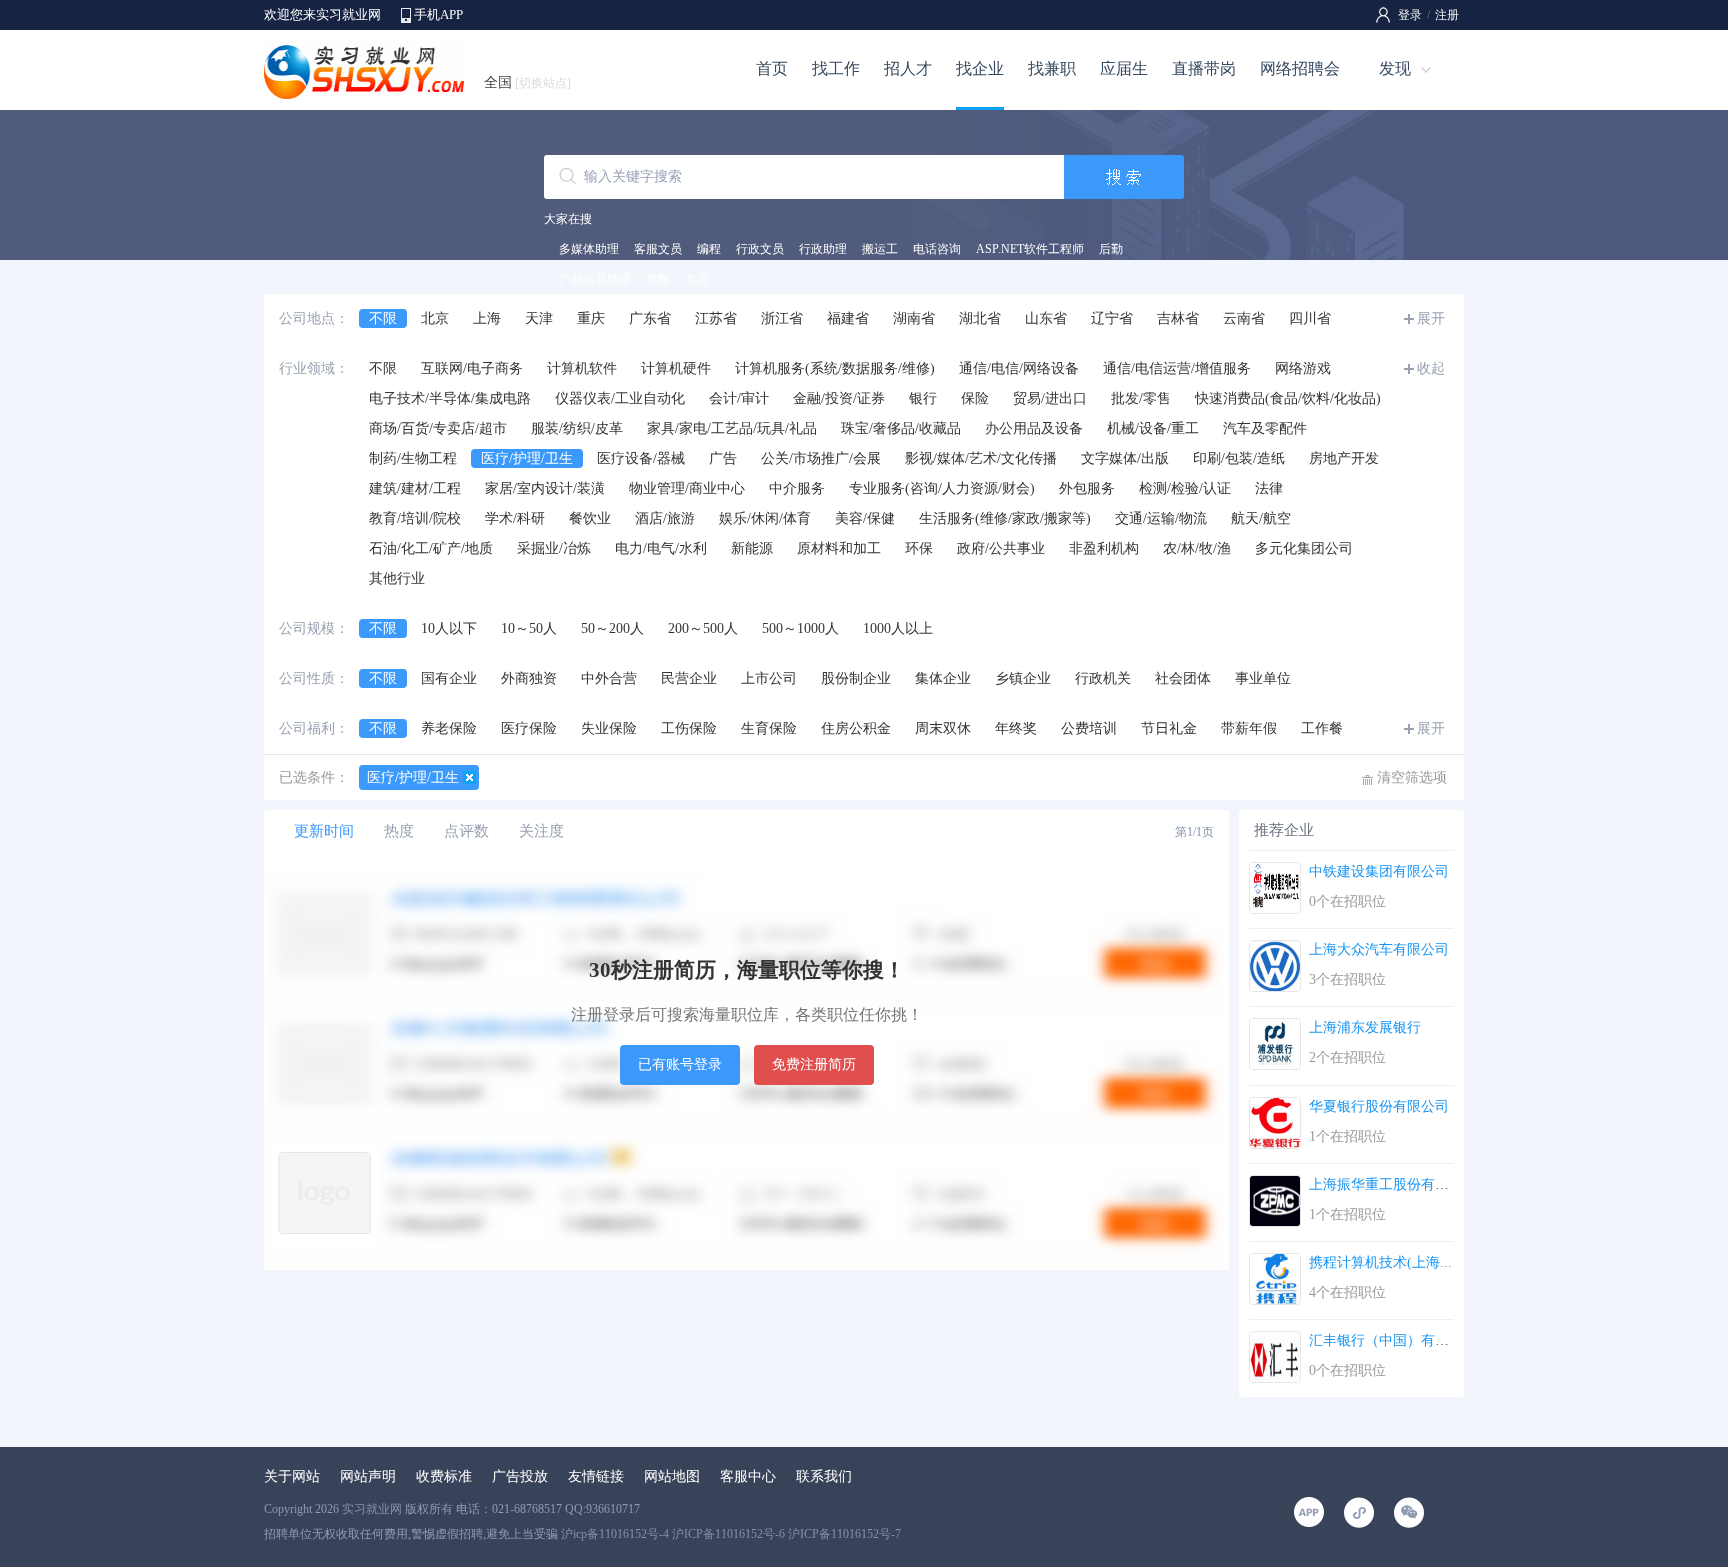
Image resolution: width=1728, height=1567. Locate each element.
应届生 (1124, 68)
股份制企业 (856, 678)
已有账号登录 (680, 1064)
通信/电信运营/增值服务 (1177, 368)
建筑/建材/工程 (415, 488)
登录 (1410, 15)
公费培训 (1089, 728)
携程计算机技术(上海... (1380, 1262)
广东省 (650, 318)
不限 (383, 318)
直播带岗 (1204, 68)
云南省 (1244, 318)
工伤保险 (689, 728)
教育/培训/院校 (415, 518)
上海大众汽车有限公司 (1379, 949)
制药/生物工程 (413, 458)
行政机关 (1103, 678)
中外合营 (609, 678)
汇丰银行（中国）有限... (1385, 1340)
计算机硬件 (676, 368)
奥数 (658, 279)
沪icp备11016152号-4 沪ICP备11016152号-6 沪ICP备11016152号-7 (731, 1534)
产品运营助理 (595, 279)
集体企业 (943, 678)
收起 (1431, 368)
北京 (435, 318)
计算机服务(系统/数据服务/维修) (835, 368)
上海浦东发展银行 (1365, 1027)
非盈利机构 (1104, 548)
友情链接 (596, 1476)
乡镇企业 (1023, 678)
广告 (723, 458)
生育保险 (769, 728)
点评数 (466, 831)
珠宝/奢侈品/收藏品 (901, 428)
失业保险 (609, 728)
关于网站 (292, 1476)
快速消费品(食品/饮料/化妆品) (1288, 398)
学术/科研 (515, 518)
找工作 (836, 68)
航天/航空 (1261, 518)
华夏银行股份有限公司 (1379, 1106)
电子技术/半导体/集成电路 (450, 398)
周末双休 (943, 728)
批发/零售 (1141, 398)
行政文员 (760, 249)
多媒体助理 (589, 249)
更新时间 (324, 831)
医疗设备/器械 (641, 458)
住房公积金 (856, 728)
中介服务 (797, 488)
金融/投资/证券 (839, 398)
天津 (539, 318)
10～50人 (529, 628)
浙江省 (782, 318)
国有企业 (449, 678)
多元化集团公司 (1304, 548)
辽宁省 (1112, 318)
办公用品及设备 (1034, 428)
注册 (1447, 15)
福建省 (848, 318)
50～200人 (612, 628)
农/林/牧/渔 (1197, 548)
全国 (527, 82)
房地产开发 (1344, 458)
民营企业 (689, 678)
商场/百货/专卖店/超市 (438, 428)
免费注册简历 (814, 1064)
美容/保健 (865, 518)
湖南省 (914, 318)
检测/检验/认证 (1185, 488)
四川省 (1310, 318)
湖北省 (980, 318)
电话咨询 (937, 249)
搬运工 (880, 249)
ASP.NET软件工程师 (1030, 249)
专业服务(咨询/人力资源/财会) (942, 488)
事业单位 (1263, 678)
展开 (1431, 318)
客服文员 (658, 249)
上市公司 (769, 678)
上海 (487, 318)
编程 (709, 249)
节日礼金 (1169, 728)
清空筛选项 (1412, 777)
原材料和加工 (839, 548)
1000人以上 (898, 628)
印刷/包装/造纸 (1239, 458)
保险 (975, 398)
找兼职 (1052, 68)
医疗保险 (529, 728)
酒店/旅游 (665, 518)
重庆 (591, 318)
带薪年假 (1249, 728)
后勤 (1111, 249)
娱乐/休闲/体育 (765, 518)
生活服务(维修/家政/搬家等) (1005, 518)
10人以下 (449, 628)
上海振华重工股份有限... (1385, 1184)
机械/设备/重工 (1153, 428)
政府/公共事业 (1001, 548)
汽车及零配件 (1265, 428)
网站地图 (672, 1476)
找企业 (980, 68)
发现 (1395, 68)
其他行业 (397, 578)
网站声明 (368, 1476)
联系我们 (824, 1476)
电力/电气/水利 (661, 548)
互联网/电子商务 (472, 368)
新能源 (752, 548)
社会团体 (1183, 678)
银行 (923, 398)
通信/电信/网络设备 (1019, 368)
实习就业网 (372, 1509)
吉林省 (1178, 318)
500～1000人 (800, 628)
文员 (697, 279)
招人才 (908, 68)
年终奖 (1016, 728)
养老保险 (449, 728)
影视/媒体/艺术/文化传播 (981, 458)
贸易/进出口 (1050, 398)
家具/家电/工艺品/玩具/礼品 (732, 428)
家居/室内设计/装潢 (545, 488)
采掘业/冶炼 (554, 548)
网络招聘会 (1300, 68)
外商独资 (529, 678)
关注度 (541, 831)
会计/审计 (739, 398)
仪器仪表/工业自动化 (620, 398)
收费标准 (444, 1476)
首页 (772, 68)
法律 (1269, 488)
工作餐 (1322, 728)
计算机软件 (582, 368)
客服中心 (748, 1476)
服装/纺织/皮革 (577, 428)
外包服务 (1087, 488)
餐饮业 (590, 518)
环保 (919, 548)
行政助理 (823, 249)
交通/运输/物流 (1161, 518)
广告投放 (520, 1476)
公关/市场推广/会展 (821, 458)
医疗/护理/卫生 (527, 458)
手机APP (438, 14)
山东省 (1046, 318)
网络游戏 (1303, 368)
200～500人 (703, 628)
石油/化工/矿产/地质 (431, 548)
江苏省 (716, 318)
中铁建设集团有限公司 (1379, 871)
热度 (399, 831)
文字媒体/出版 (1125, 458)
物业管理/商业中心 (687, 488)
